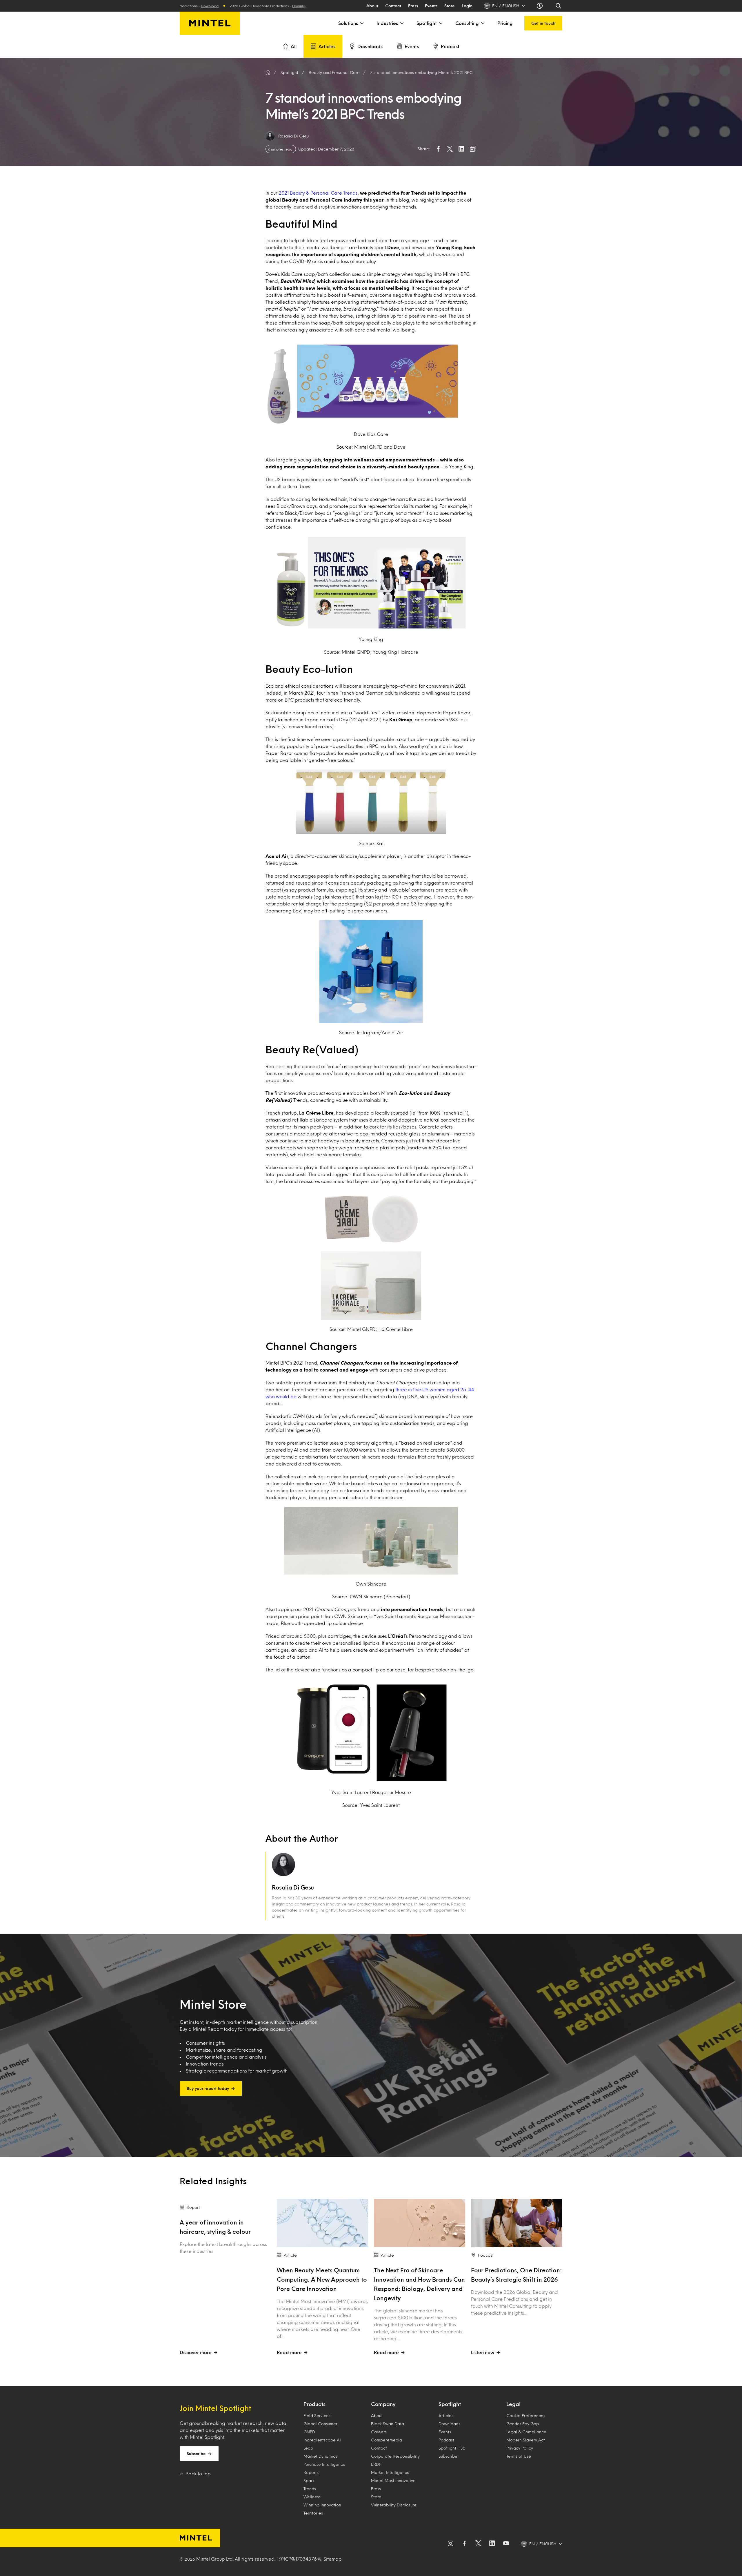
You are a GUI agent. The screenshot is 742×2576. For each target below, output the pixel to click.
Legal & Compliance (526, 2432)
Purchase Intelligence (324, 2464)
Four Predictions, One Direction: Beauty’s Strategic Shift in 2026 (516, 2275)
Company (383, 2404)
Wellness (312, 2497)
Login (467, 6)
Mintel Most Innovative (393, 2480)
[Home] (268, 73)
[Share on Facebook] (438, 149)
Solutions (348, 23)
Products (314, 2404)
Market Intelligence (390, 2472)
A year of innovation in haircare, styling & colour (215, 2227)
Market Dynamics (320, 2456)
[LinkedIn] (492, 2544)
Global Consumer (320, 2424)
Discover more (196, 2352)
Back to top (198, 2473)
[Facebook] (464, 2544)
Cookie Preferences (526, 2415)
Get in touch (543, 23)
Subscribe (196, 2453)
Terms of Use (519, 2456)
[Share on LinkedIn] (461, 149)
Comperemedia (387, 2440)
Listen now (483, 2352)
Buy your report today (208, 2088)
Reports (311, 2472)
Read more (289, 2352)
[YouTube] (506, 2544)
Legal (513, 2404)
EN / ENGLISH (506, 6)
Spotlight (427, 23)
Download (266, 6)
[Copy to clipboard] (473, 149)
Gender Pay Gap (523, 2424)
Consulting (467, 23)
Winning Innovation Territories (322, 2509)
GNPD (309, 2432)
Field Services (317, 2415)
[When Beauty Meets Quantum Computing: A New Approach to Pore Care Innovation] (322, 2223)
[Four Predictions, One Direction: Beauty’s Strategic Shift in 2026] (517, 2223)
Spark (309, 2480)
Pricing (505, 23)
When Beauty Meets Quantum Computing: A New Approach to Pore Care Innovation (322, 2279)
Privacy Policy (520, 2448)
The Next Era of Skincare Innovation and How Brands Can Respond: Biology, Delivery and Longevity (419, 2284)
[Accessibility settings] (540, 6)
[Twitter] (478, 2544)
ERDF (376, 2464)
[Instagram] (450, 2544)
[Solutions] (361, 23)
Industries (387, 23)
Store (450, 6)
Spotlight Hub (452, 2448)
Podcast (450, 46)
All (294, 46)
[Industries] (401, 23)
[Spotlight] (440, 23)
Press (413, 6)
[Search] (559, 6)
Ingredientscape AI (322, 2440)
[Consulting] (482, 23)
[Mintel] (210, 23)
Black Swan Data (388, 2424)
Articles (327, 46)
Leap (308, 2448)
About (372, 6)
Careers (379, 2432)
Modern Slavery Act (526, 2440)
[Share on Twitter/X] (450, 149)
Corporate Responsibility (395, 2456)
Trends (310, 2489)
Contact (393, 6)
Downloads (370, 46)
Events (431, 6)
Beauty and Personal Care (334, 72)
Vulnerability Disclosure (394, 2505)
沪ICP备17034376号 (300, 2559)
